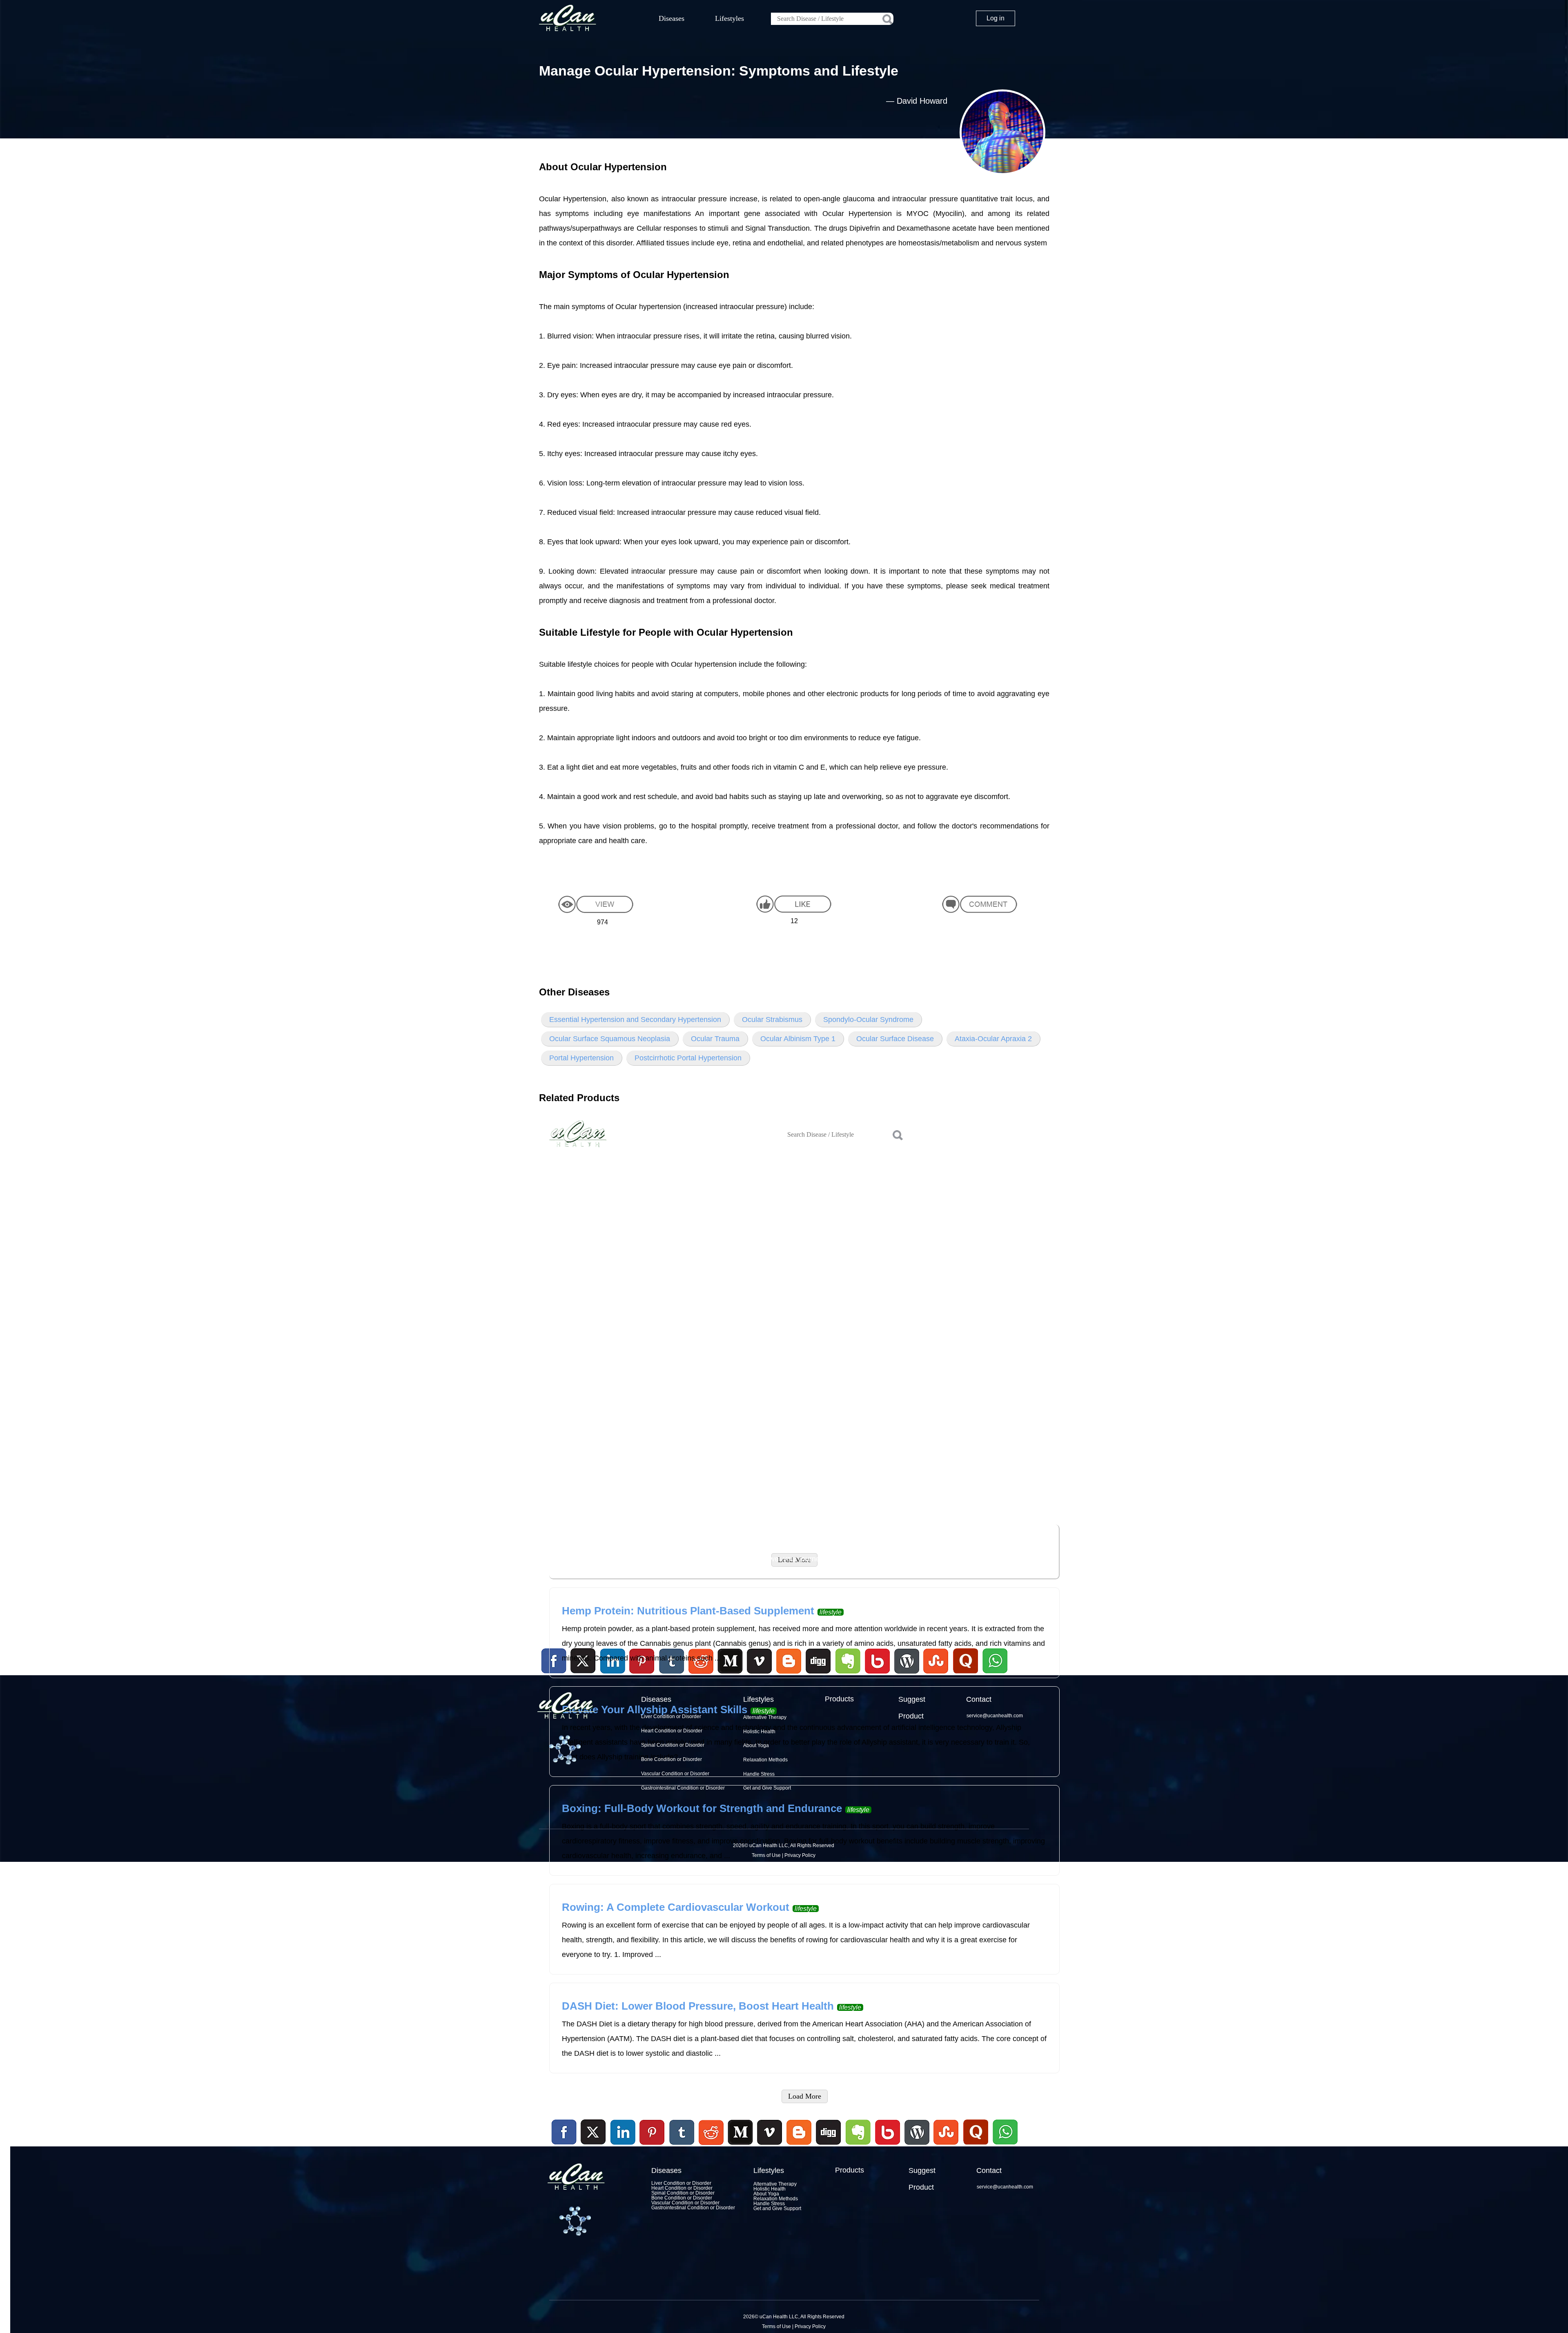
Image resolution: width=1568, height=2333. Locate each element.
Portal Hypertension (581, 1058)
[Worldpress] (917, 2146)
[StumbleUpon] (946, 2146)
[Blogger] (799, 2146)
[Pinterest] (653, 2133)
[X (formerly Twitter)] (593, 2146)
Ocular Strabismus (772, 1020)
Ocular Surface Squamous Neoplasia (610, 1039)
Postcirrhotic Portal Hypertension (688, 1058)
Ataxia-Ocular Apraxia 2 (993, 1039)
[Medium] (740, 2146)
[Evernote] (858, 2133)
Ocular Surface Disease (895, 1039)
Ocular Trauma (715, 1039)
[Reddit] (711, 2146)
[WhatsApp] (1004, 2146)
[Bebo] (887, 2146)
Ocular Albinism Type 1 (798, 1039)
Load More (805, 2096)
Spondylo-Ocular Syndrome (868, 1020)
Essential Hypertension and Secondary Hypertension (635, 1020)
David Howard (922, 101)
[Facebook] (564, 2133)
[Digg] (829, 2146)
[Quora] (976, 2146)
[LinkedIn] (623, 2133)
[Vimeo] (770, 2133)
